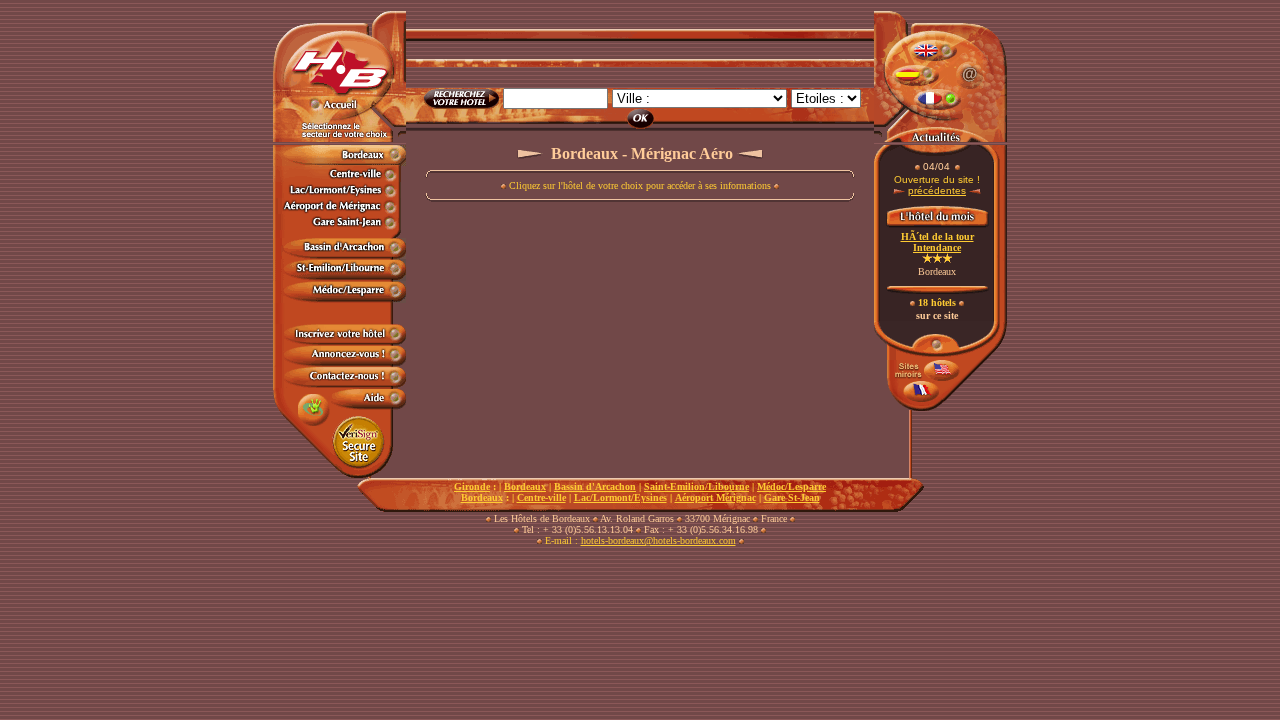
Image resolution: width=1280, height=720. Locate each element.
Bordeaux (525, 486)
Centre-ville (541, 497)
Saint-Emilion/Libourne (696, 486)
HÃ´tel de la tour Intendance (937, 242)
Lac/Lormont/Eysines (620, 497)
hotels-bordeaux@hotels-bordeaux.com (658, 540)
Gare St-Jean (792, 497)
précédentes (937, 190)
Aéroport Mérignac (715, 497)
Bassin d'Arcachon (595, 486)
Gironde (472, 486)
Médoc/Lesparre (791, 486)
